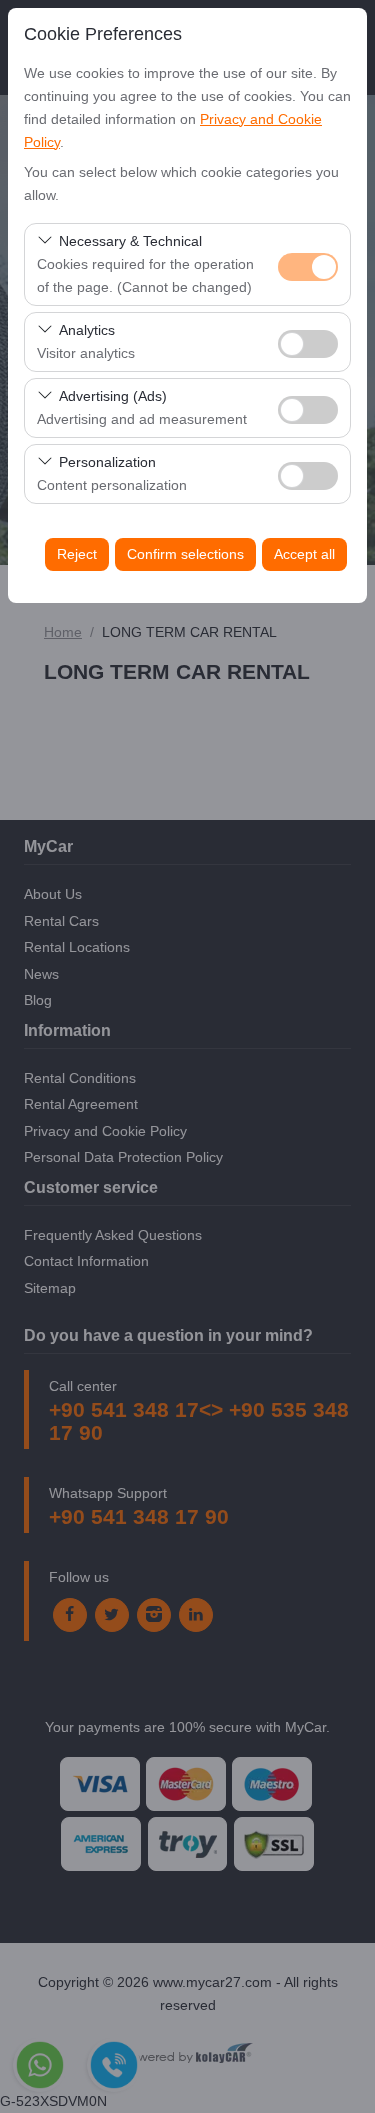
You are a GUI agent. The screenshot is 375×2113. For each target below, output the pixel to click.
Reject (77, 554)
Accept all (304, 554)
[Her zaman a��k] (308, 264)
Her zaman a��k (308, 267)
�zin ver (308, 344)
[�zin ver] (308, 341)
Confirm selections (185, 554)
